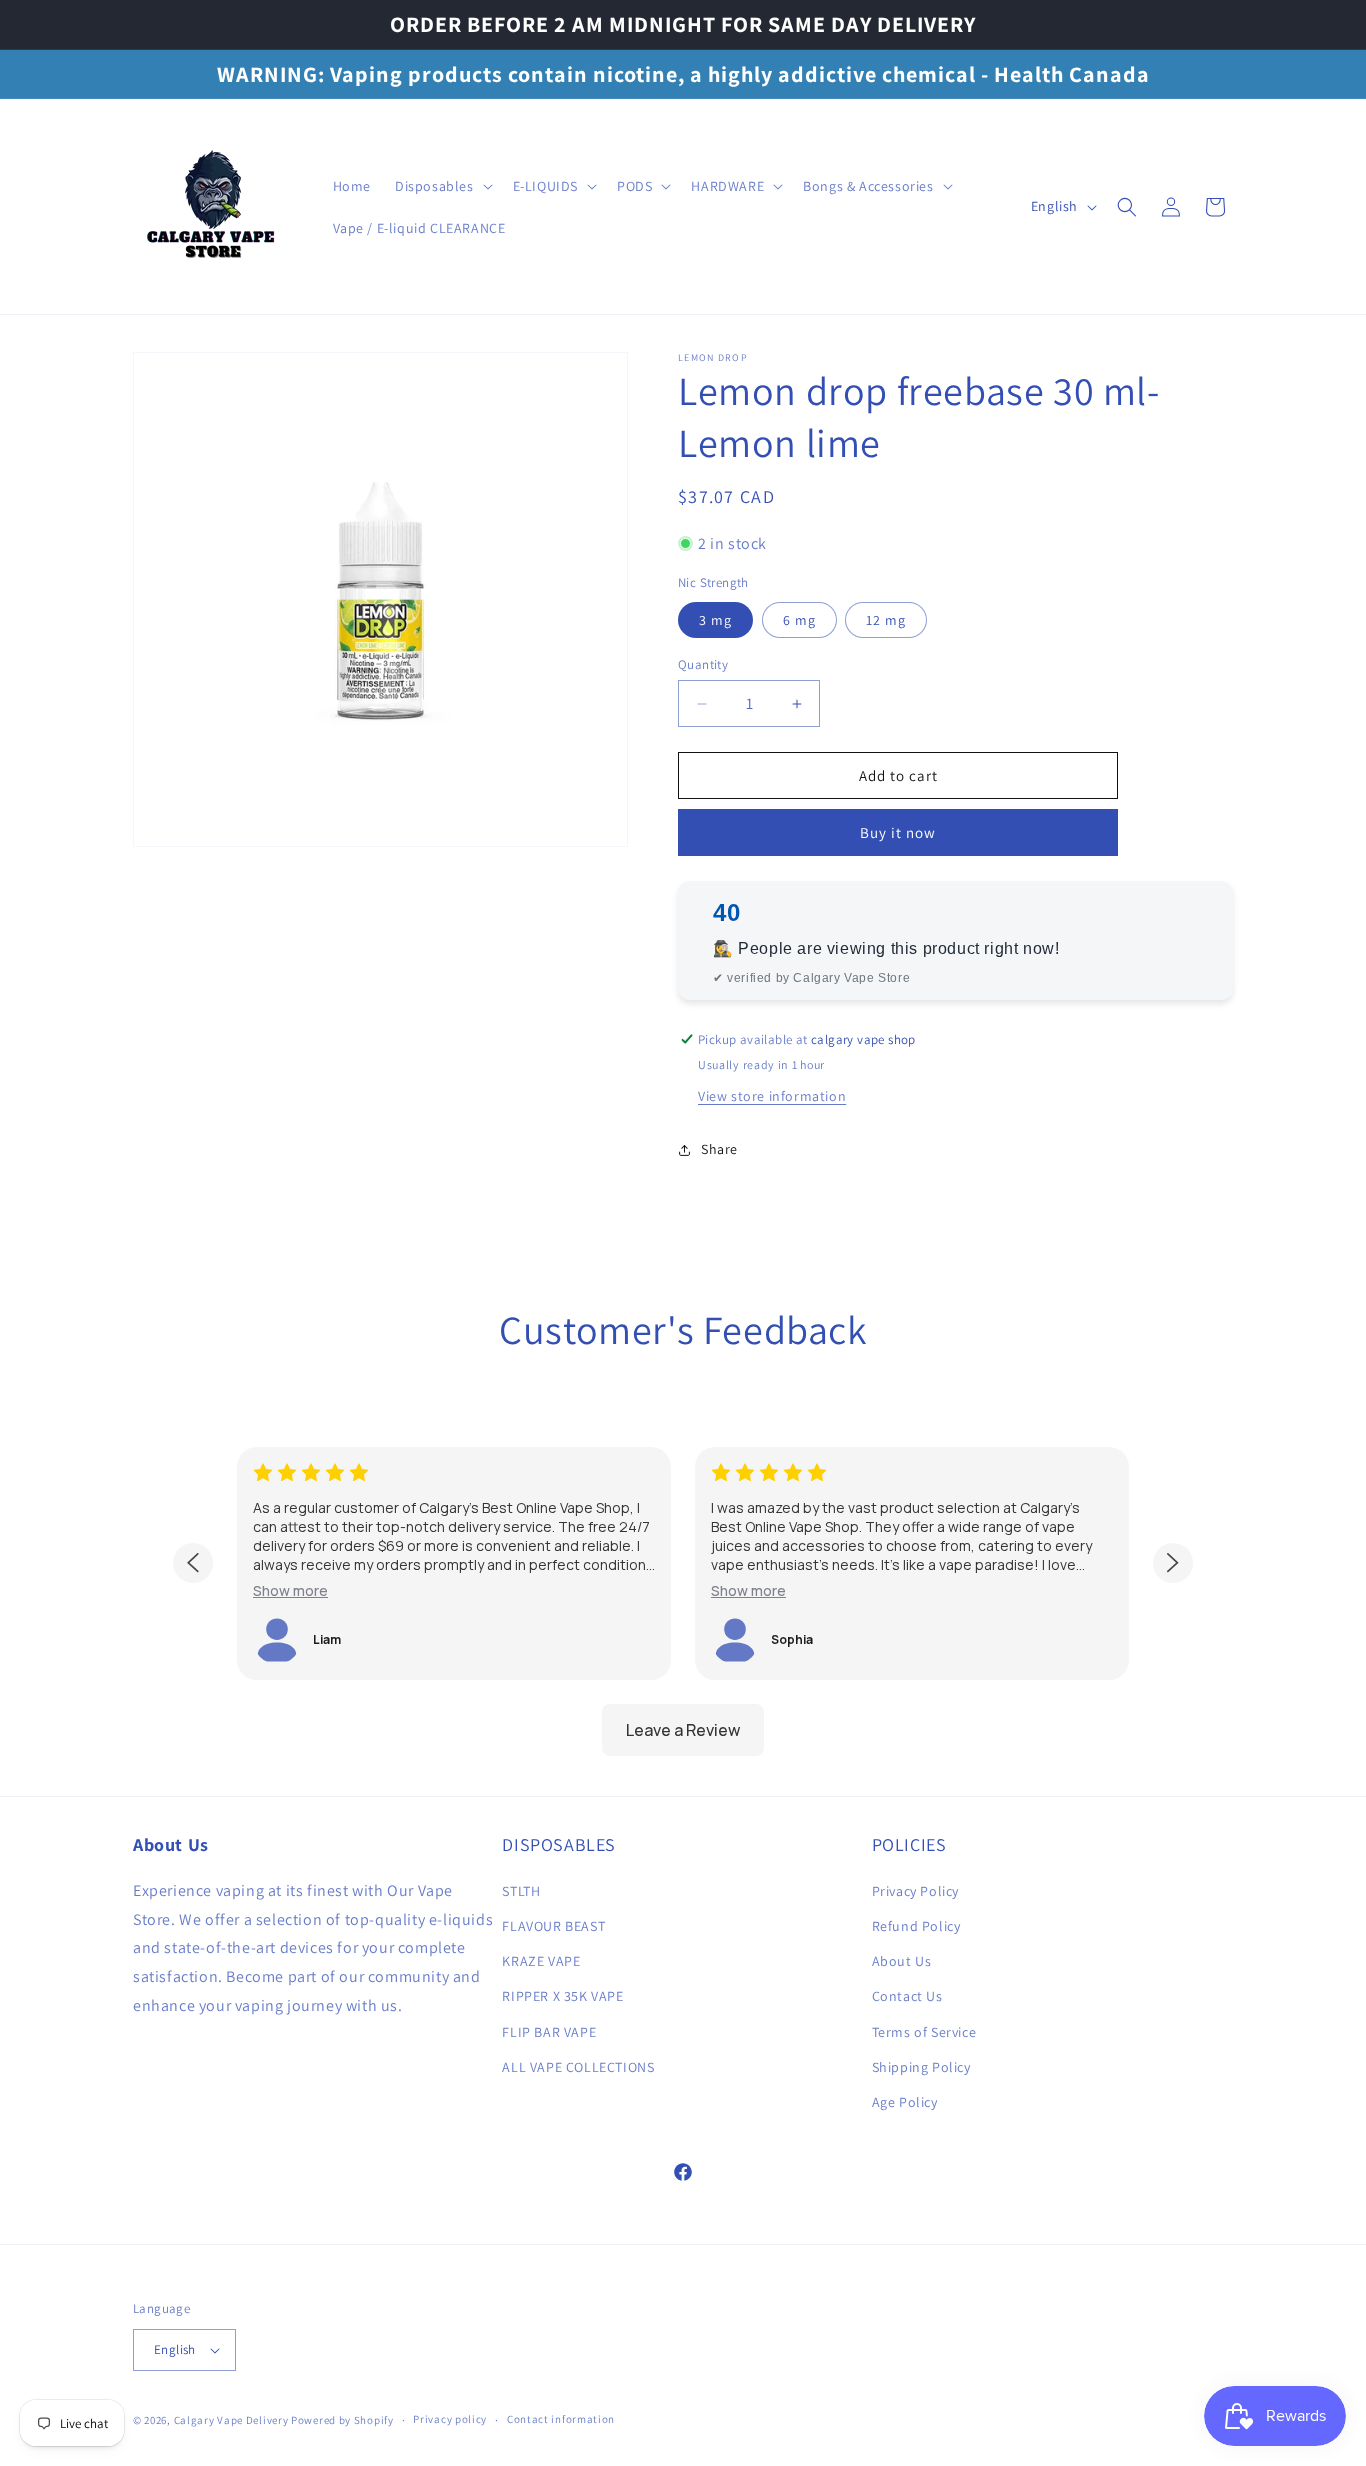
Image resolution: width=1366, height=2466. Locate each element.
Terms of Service (924, 2032)
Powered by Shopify (342, 2420)
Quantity (703, 664)
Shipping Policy (921, 2067)
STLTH (521, 1891)
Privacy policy (450, 2419)
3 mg (715, 620)
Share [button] (719, 1149)
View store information (772, 1096)
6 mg (799, 620)
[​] (213, 206)
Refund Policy (916, 1926)
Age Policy (905, 2102)
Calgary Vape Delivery (232, 2420)
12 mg (886, 620)
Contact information (561, 2419)
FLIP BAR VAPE (549, 2032)
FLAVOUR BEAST (553, 1926)
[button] (442, 186)
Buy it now (898, 832)
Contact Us (907, 1996)
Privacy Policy (915, 1891)
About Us (902, 1961)
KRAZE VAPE (541, 1961)
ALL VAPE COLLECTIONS (578, 2067)
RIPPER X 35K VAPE (562, 1996)
